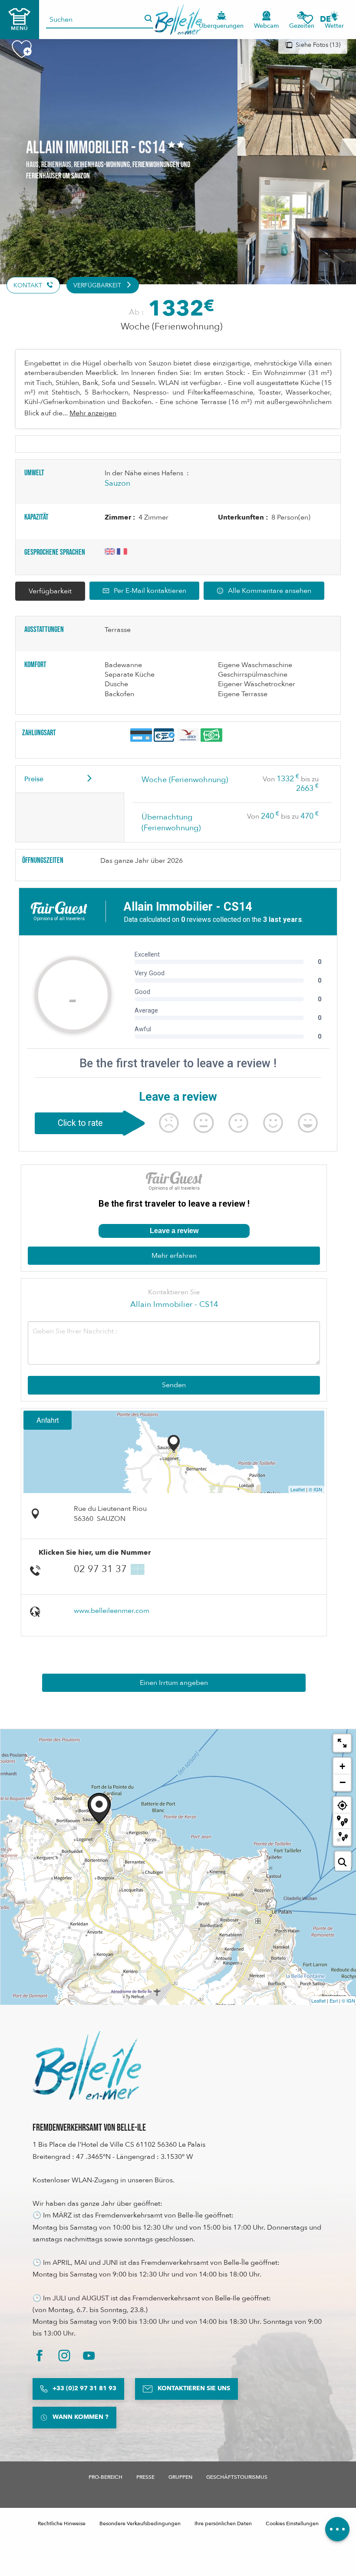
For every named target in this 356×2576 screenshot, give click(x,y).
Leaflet (298, 1489)
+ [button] (342, 1766)
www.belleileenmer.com (112, 1611)
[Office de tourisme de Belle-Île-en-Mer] (87, 2065)
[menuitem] (178, 20)
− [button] (343, 1782)
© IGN (315, 1489)
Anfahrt (48, 1420)
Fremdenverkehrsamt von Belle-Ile (89, 2128)
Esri (334, 2000)
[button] (328, 19)
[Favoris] (308, 19)
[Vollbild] (342, 1743)
